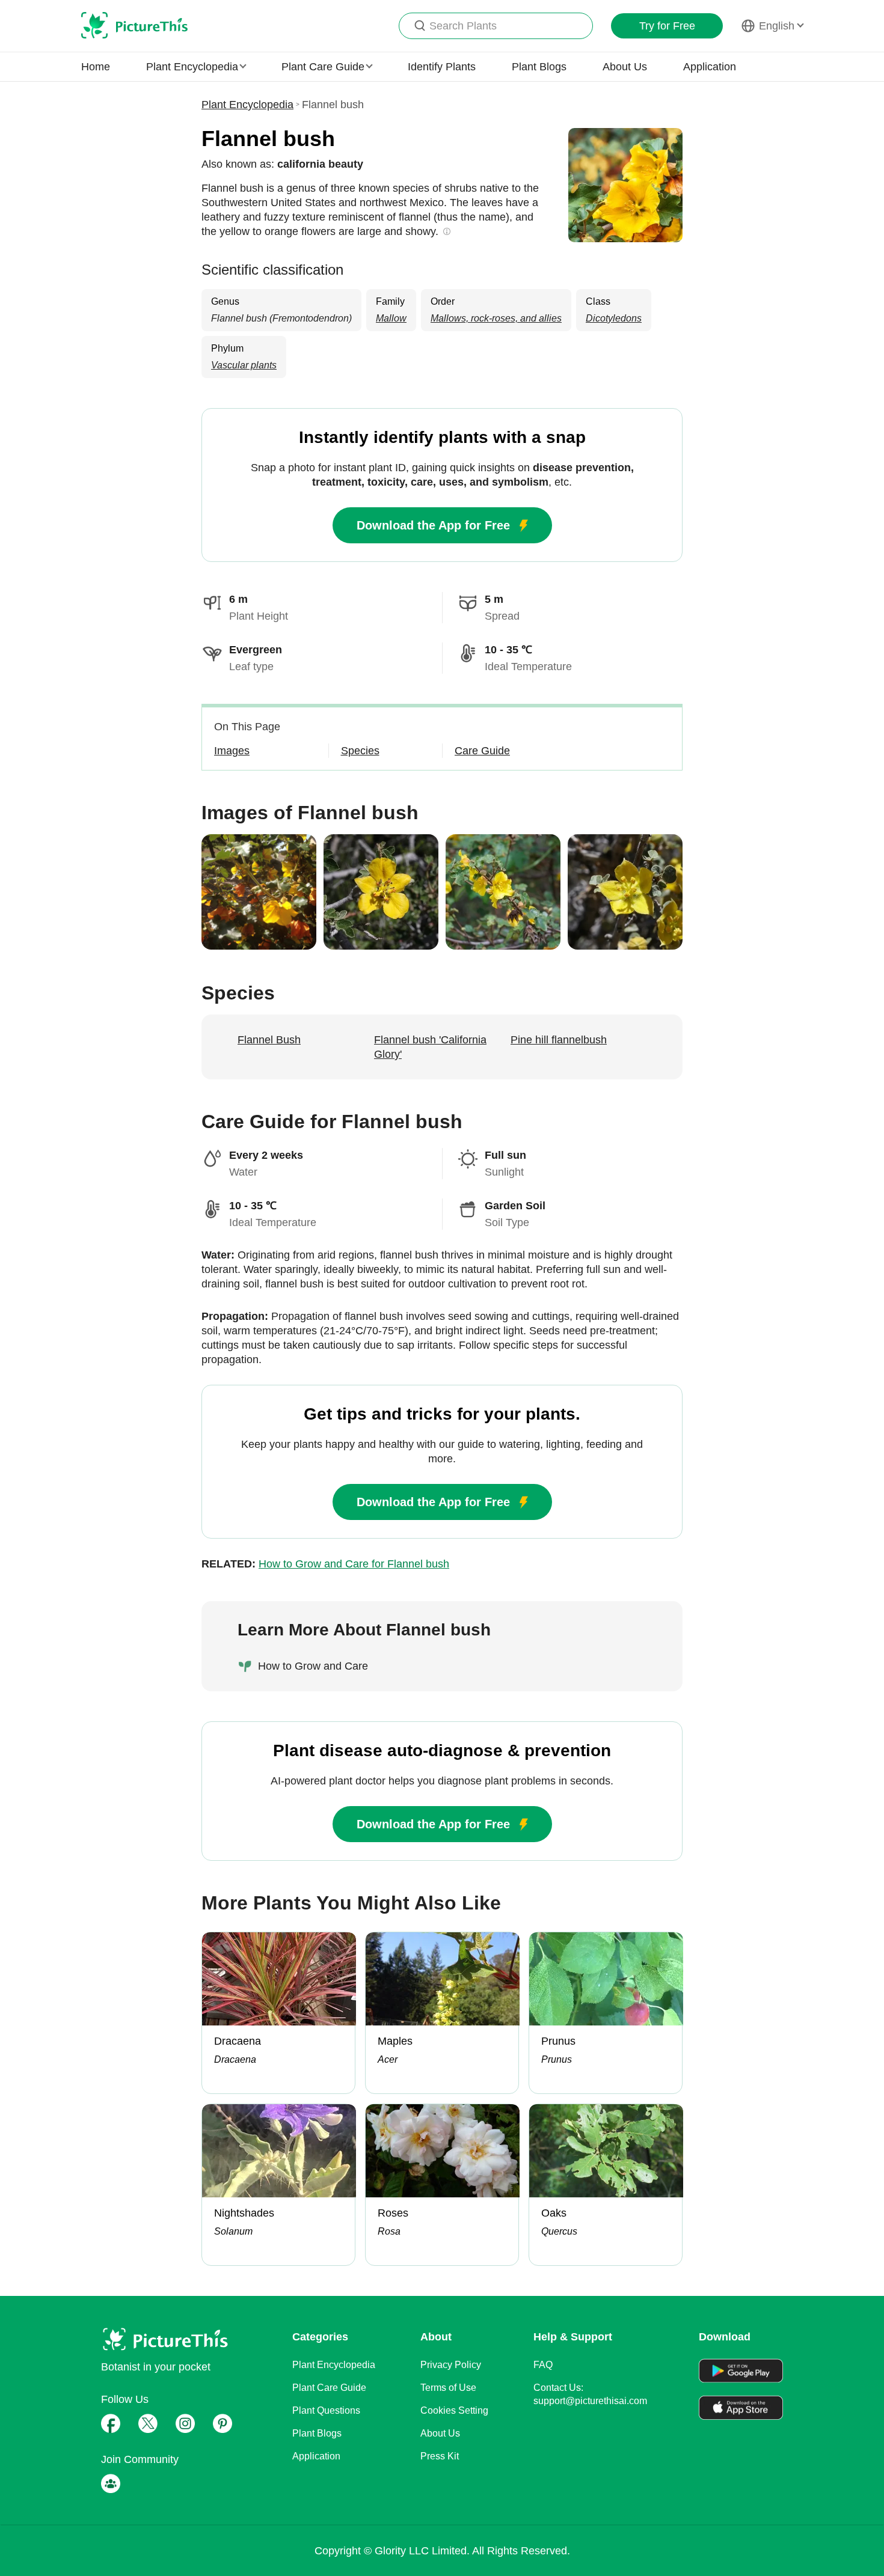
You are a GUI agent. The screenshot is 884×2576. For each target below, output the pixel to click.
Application (710, 67)
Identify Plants (442, 67)
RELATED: (325, 1564)
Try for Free (667, 26)
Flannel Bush (269, 1040)
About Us (625, 67)
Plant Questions (326, 2410)
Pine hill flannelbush (559, 1040)
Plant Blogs (539, 67)
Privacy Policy (451, 2365)
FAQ (543, 2365)
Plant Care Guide (329, 2388)
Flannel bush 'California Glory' (430, 1047)
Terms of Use (448, 2388)
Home (96, 67)
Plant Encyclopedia (247, 105)
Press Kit (440, 2456)
